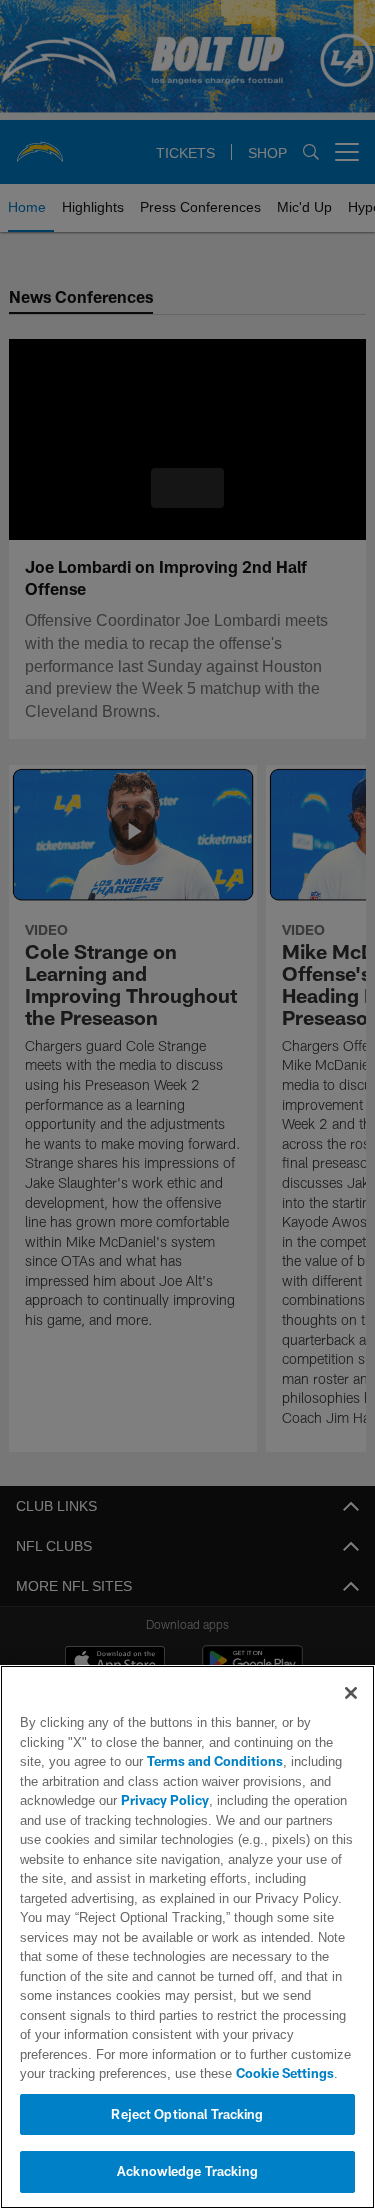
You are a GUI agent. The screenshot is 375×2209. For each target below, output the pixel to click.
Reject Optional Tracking (187, 2114)
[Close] (351, 1693)
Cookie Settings (200, 2073)
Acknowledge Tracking (187, 2171)
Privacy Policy (163, 1800)
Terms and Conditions (158, 1761)
